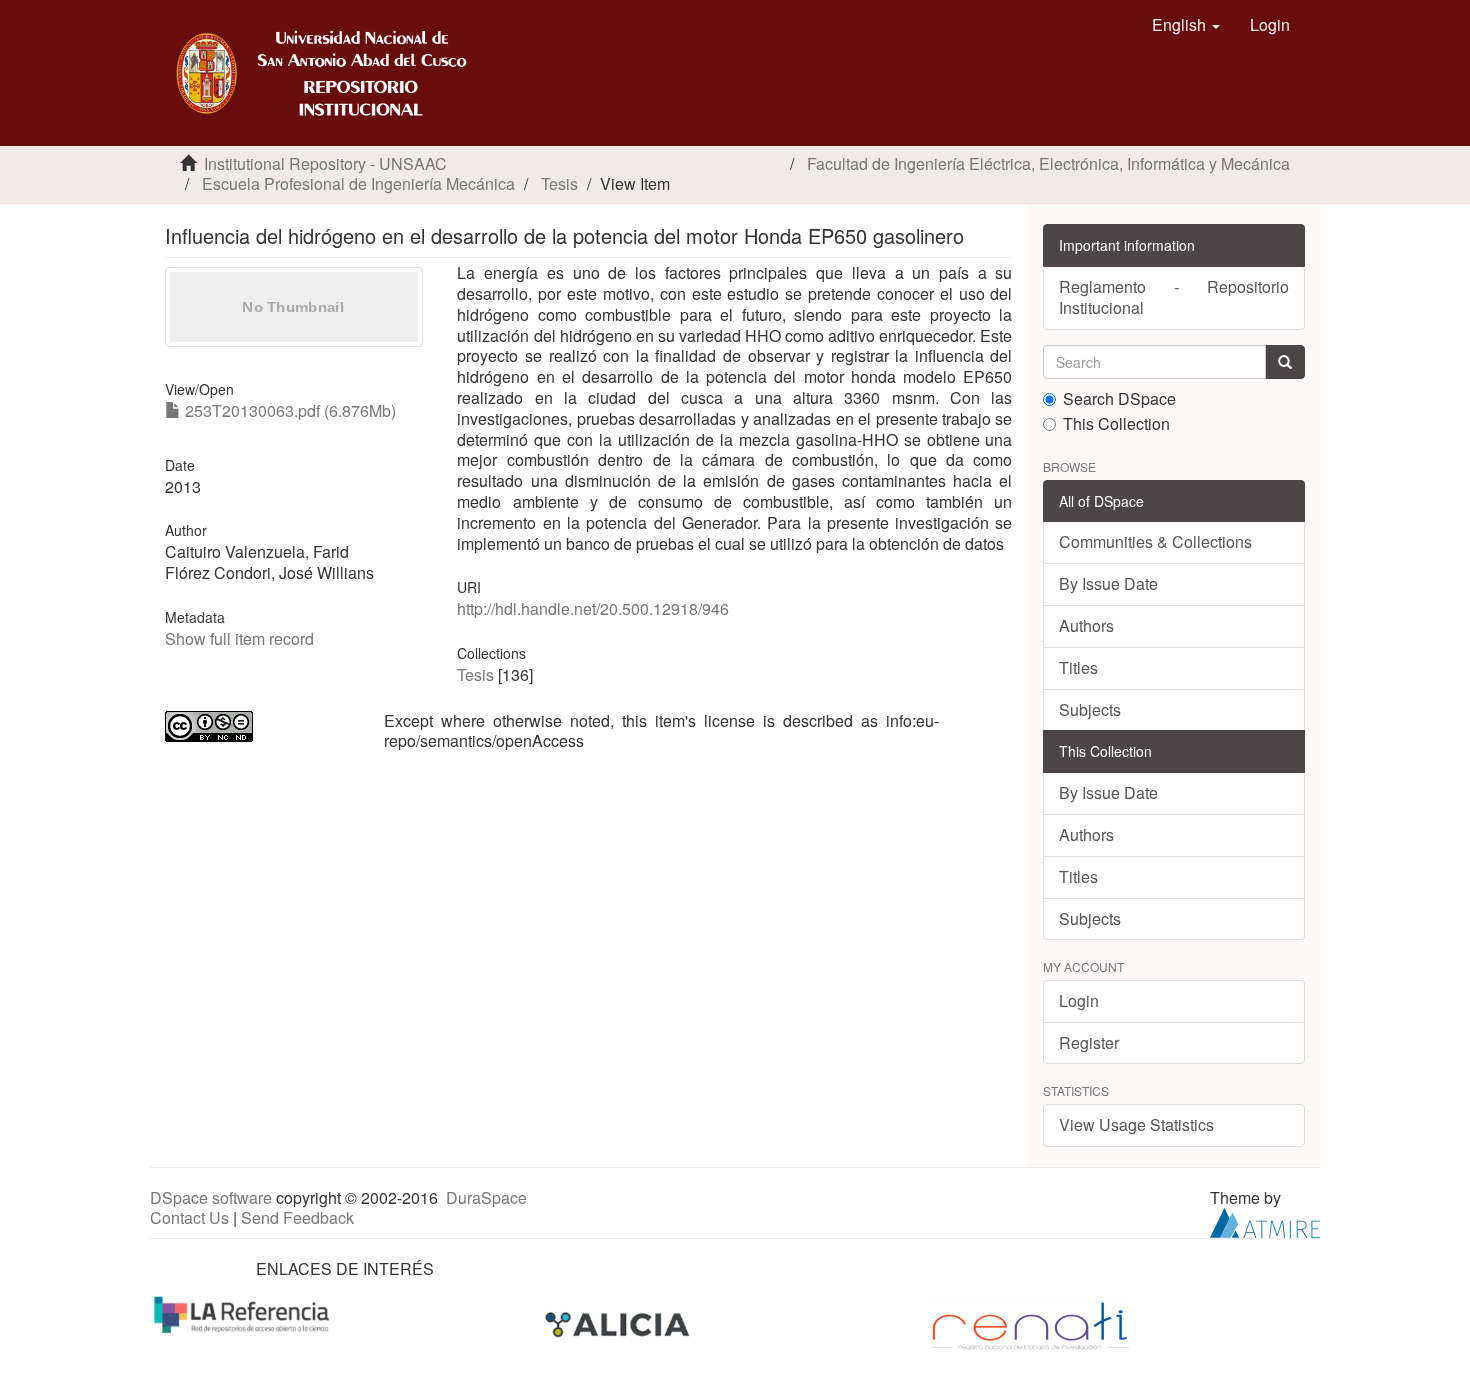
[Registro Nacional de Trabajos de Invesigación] (1030, 1324)
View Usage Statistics (1136, 1124)
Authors (1086, 625)
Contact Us (189, 1217)
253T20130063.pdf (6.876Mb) (288, 410)
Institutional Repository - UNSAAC (325, 163)
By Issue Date (1108, 583)
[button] (1186, 25)
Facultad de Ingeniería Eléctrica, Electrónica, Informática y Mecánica (1048, 163)
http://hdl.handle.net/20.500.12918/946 (593, 608)
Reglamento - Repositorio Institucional (1174, 297)
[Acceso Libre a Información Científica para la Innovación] (619, 1324)
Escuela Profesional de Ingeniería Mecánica (358, 183)
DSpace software (211, 1197)
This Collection (1116, 424)
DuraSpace (486, 1197)
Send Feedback (297, 1217)
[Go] (1285, 362)
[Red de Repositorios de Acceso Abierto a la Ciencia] (244, 1313)
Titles (1078, 667)
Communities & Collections (1155, 541)
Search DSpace (1119, 399)
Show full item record (239, 638)
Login (1079, 1000)
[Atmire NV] (1265, 1220)
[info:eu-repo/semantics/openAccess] (259, 726)
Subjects (1090, 709)
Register (1089, 1042)
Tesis (559, 183)
